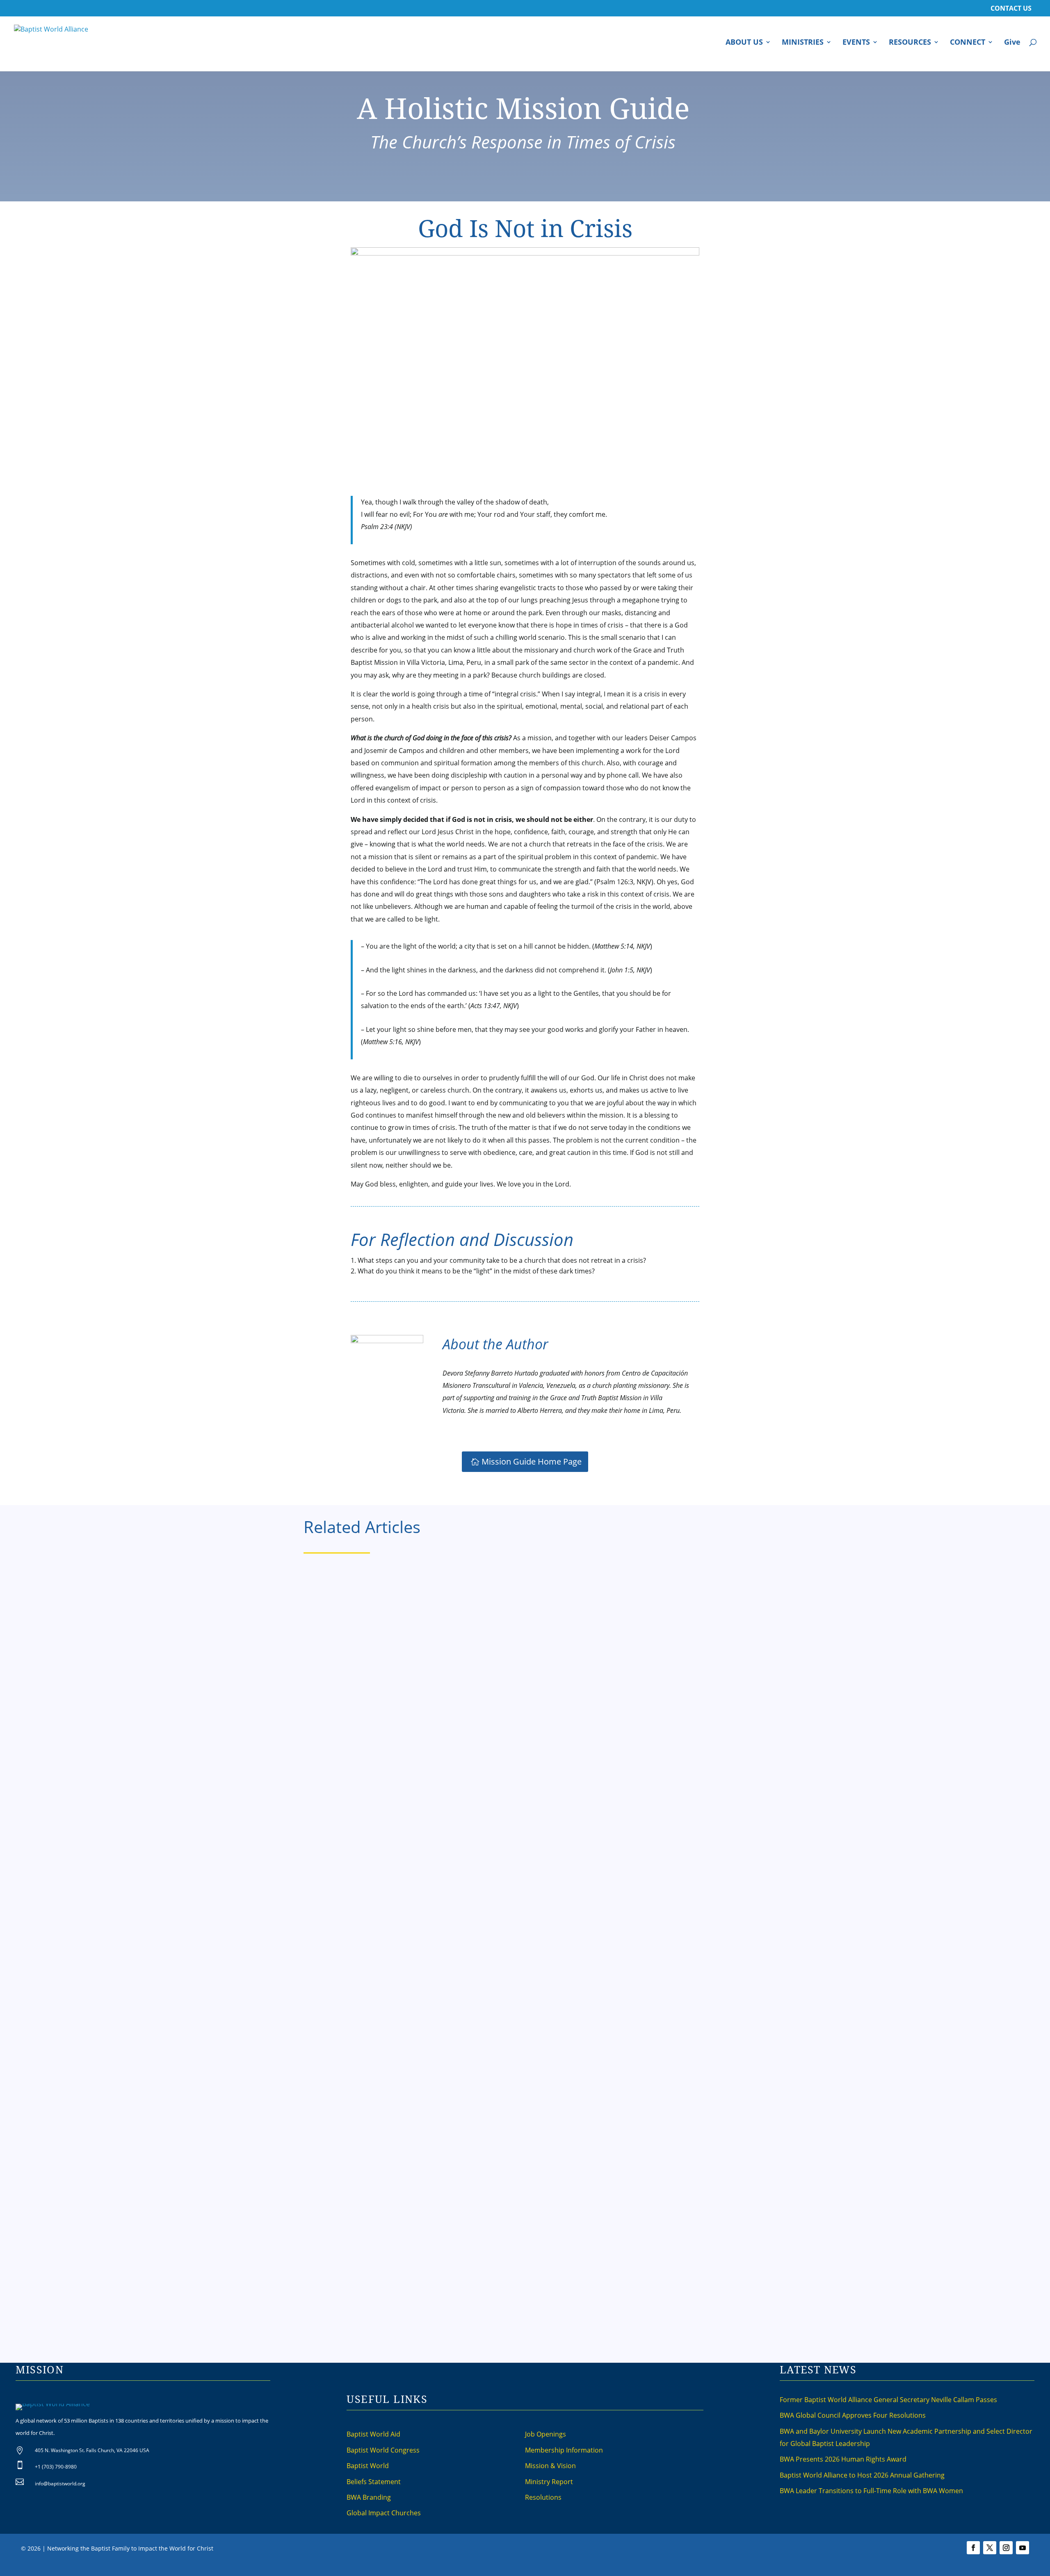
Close (657, 2569)
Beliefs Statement (374, 2482)
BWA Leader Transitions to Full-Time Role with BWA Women (871, 2491)
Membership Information (564, 2450)
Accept (635, 2569)
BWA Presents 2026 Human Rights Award (843, 2459)
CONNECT (968, 43)
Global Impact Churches (384, 2513)
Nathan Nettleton (341, 2152)
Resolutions (543, 2497)
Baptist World (368, 2466)
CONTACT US (1011, 9)
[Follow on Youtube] (1023, 2548)
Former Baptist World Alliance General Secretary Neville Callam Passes (888, 2400)
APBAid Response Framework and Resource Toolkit (408, 1609)
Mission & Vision (550, 2466)
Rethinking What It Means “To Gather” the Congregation (417, 2109)
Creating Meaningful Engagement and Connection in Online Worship (442, 1859)
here (615, 2569)
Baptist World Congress (383, 2450)
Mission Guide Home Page (532, 1461)
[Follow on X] (990, 2548)
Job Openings (546, 2434)
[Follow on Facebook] (973, 2548)
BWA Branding (369, 2497)
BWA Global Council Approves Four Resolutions (853, 2415)
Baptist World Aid (373, 2434)
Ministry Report (549, 2482)
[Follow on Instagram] (1006, 2548)
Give (1012, 43)
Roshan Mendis (338, 1651)
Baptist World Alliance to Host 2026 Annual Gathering (862, 2475)
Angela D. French (341, 1901)
